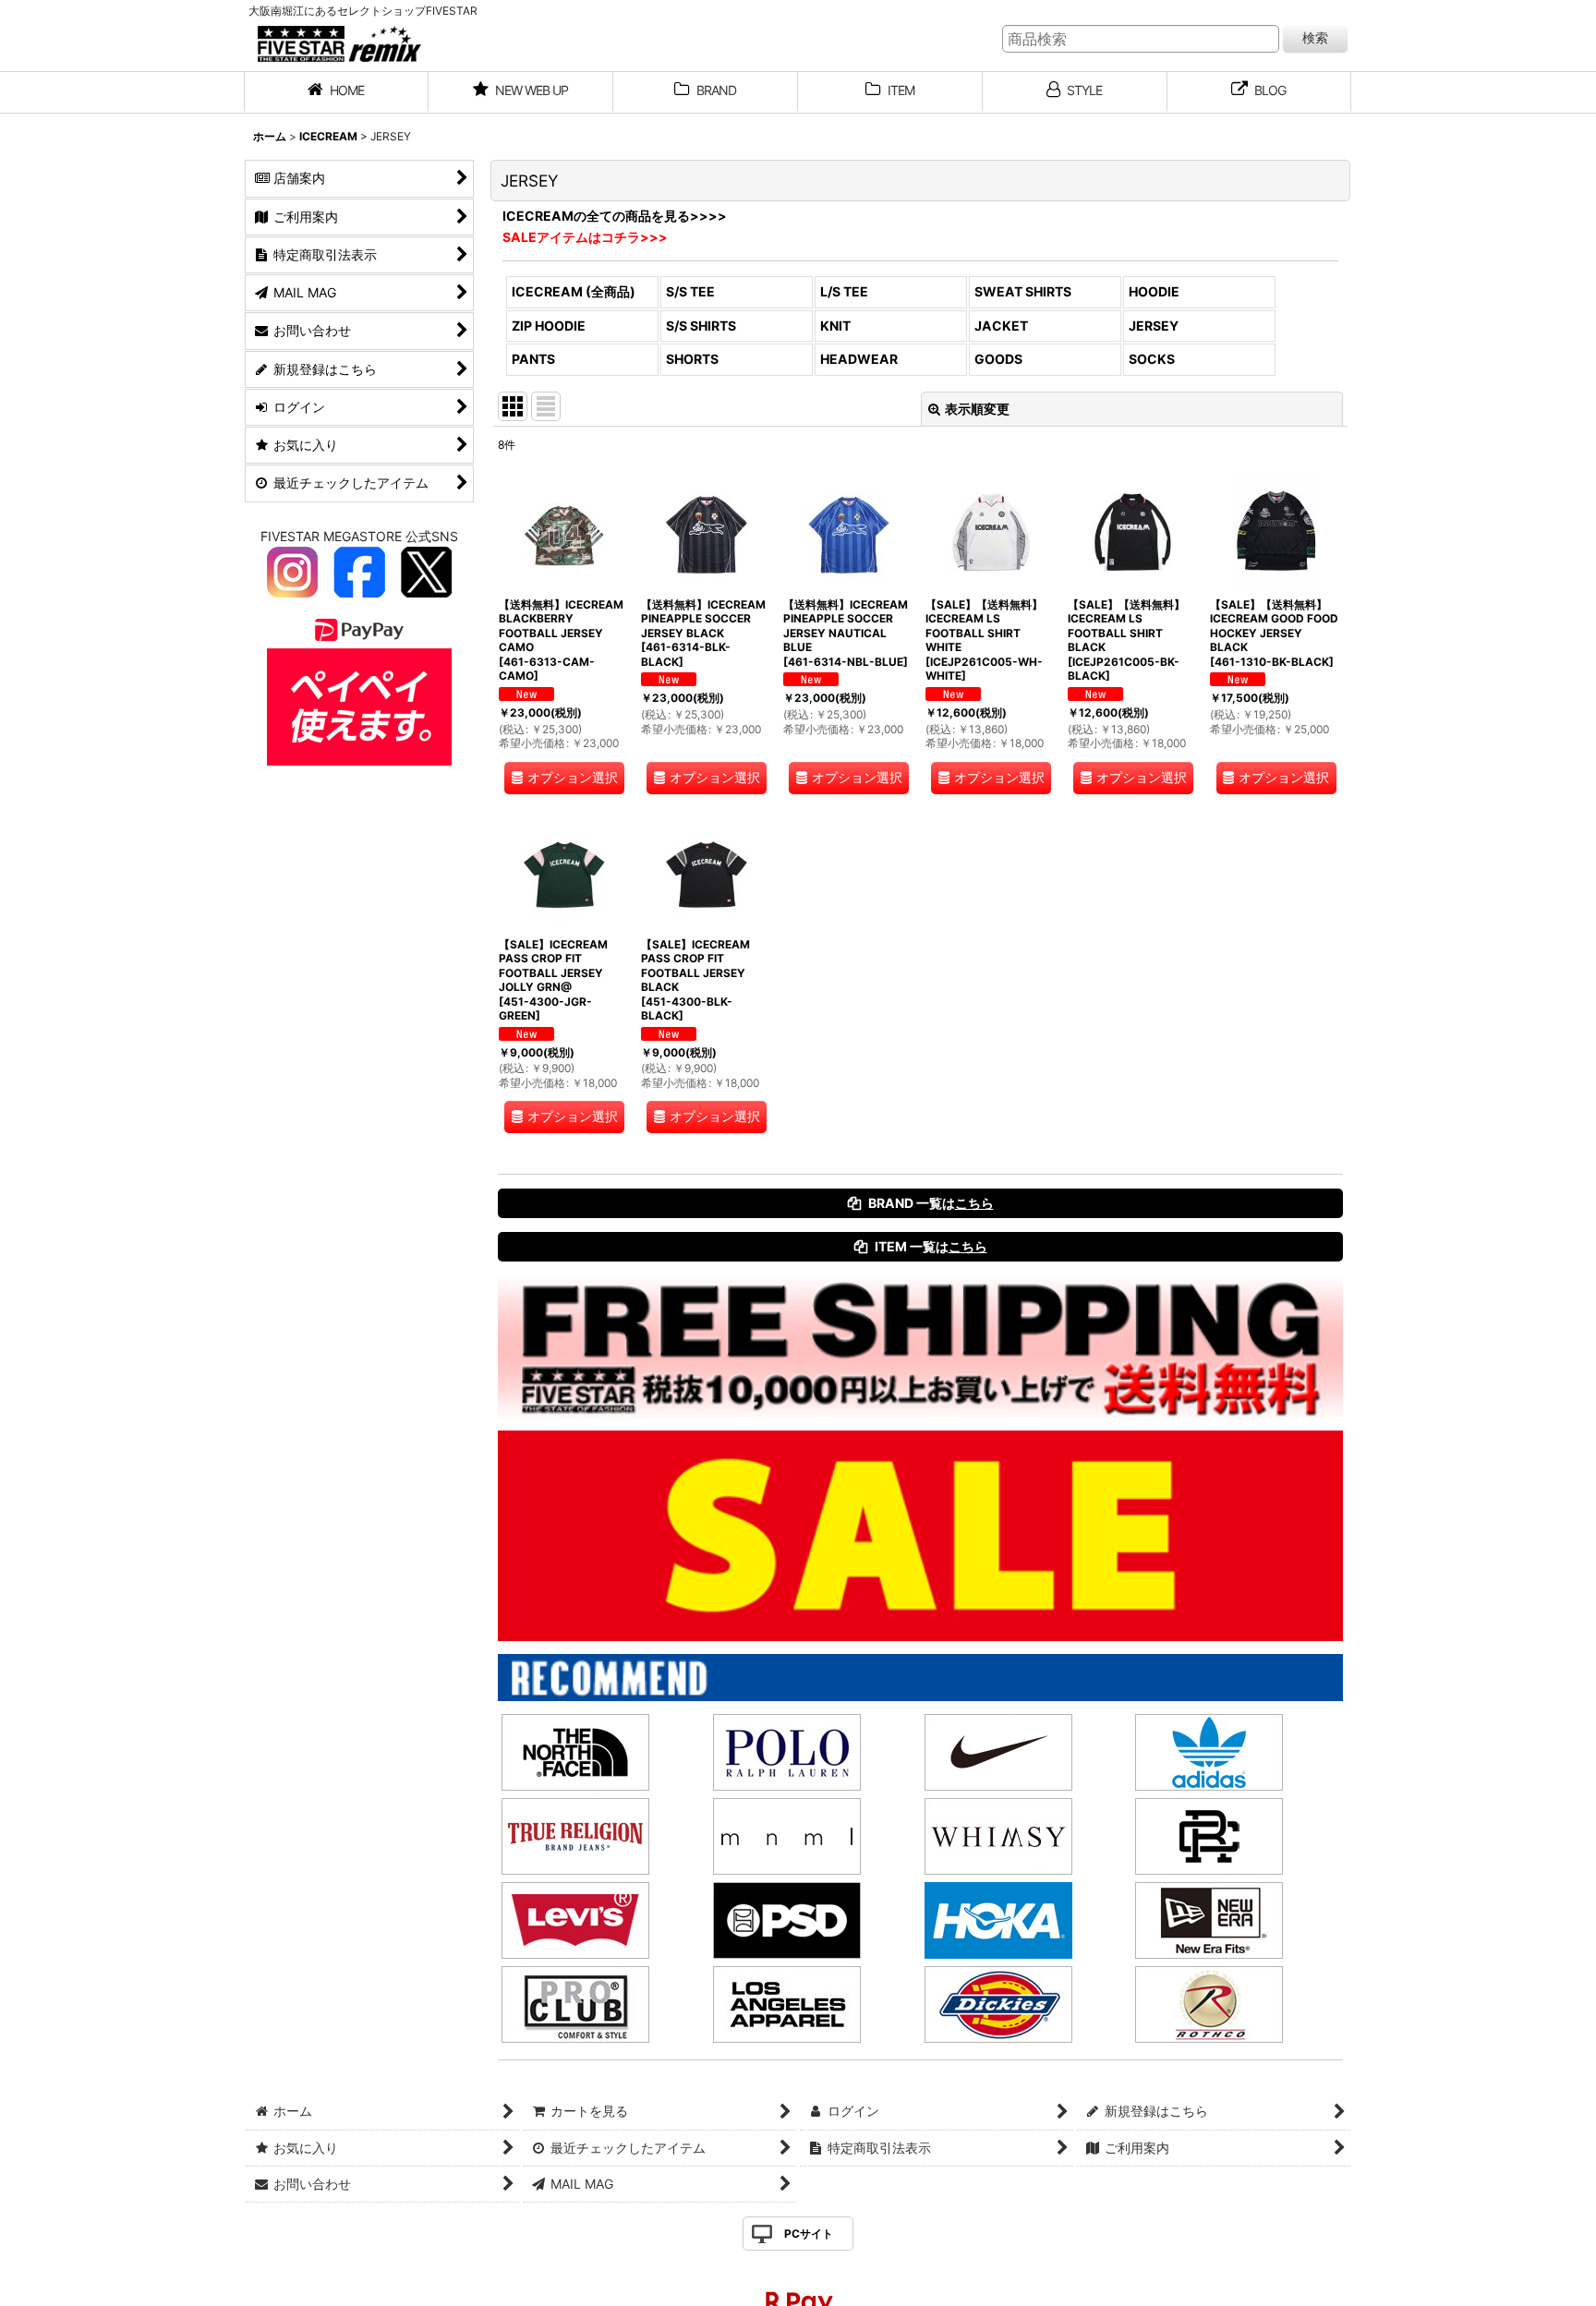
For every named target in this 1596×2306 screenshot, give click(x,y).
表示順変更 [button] (977, 409)
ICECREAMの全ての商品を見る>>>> (615, 216)
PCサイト (809, 2234)
